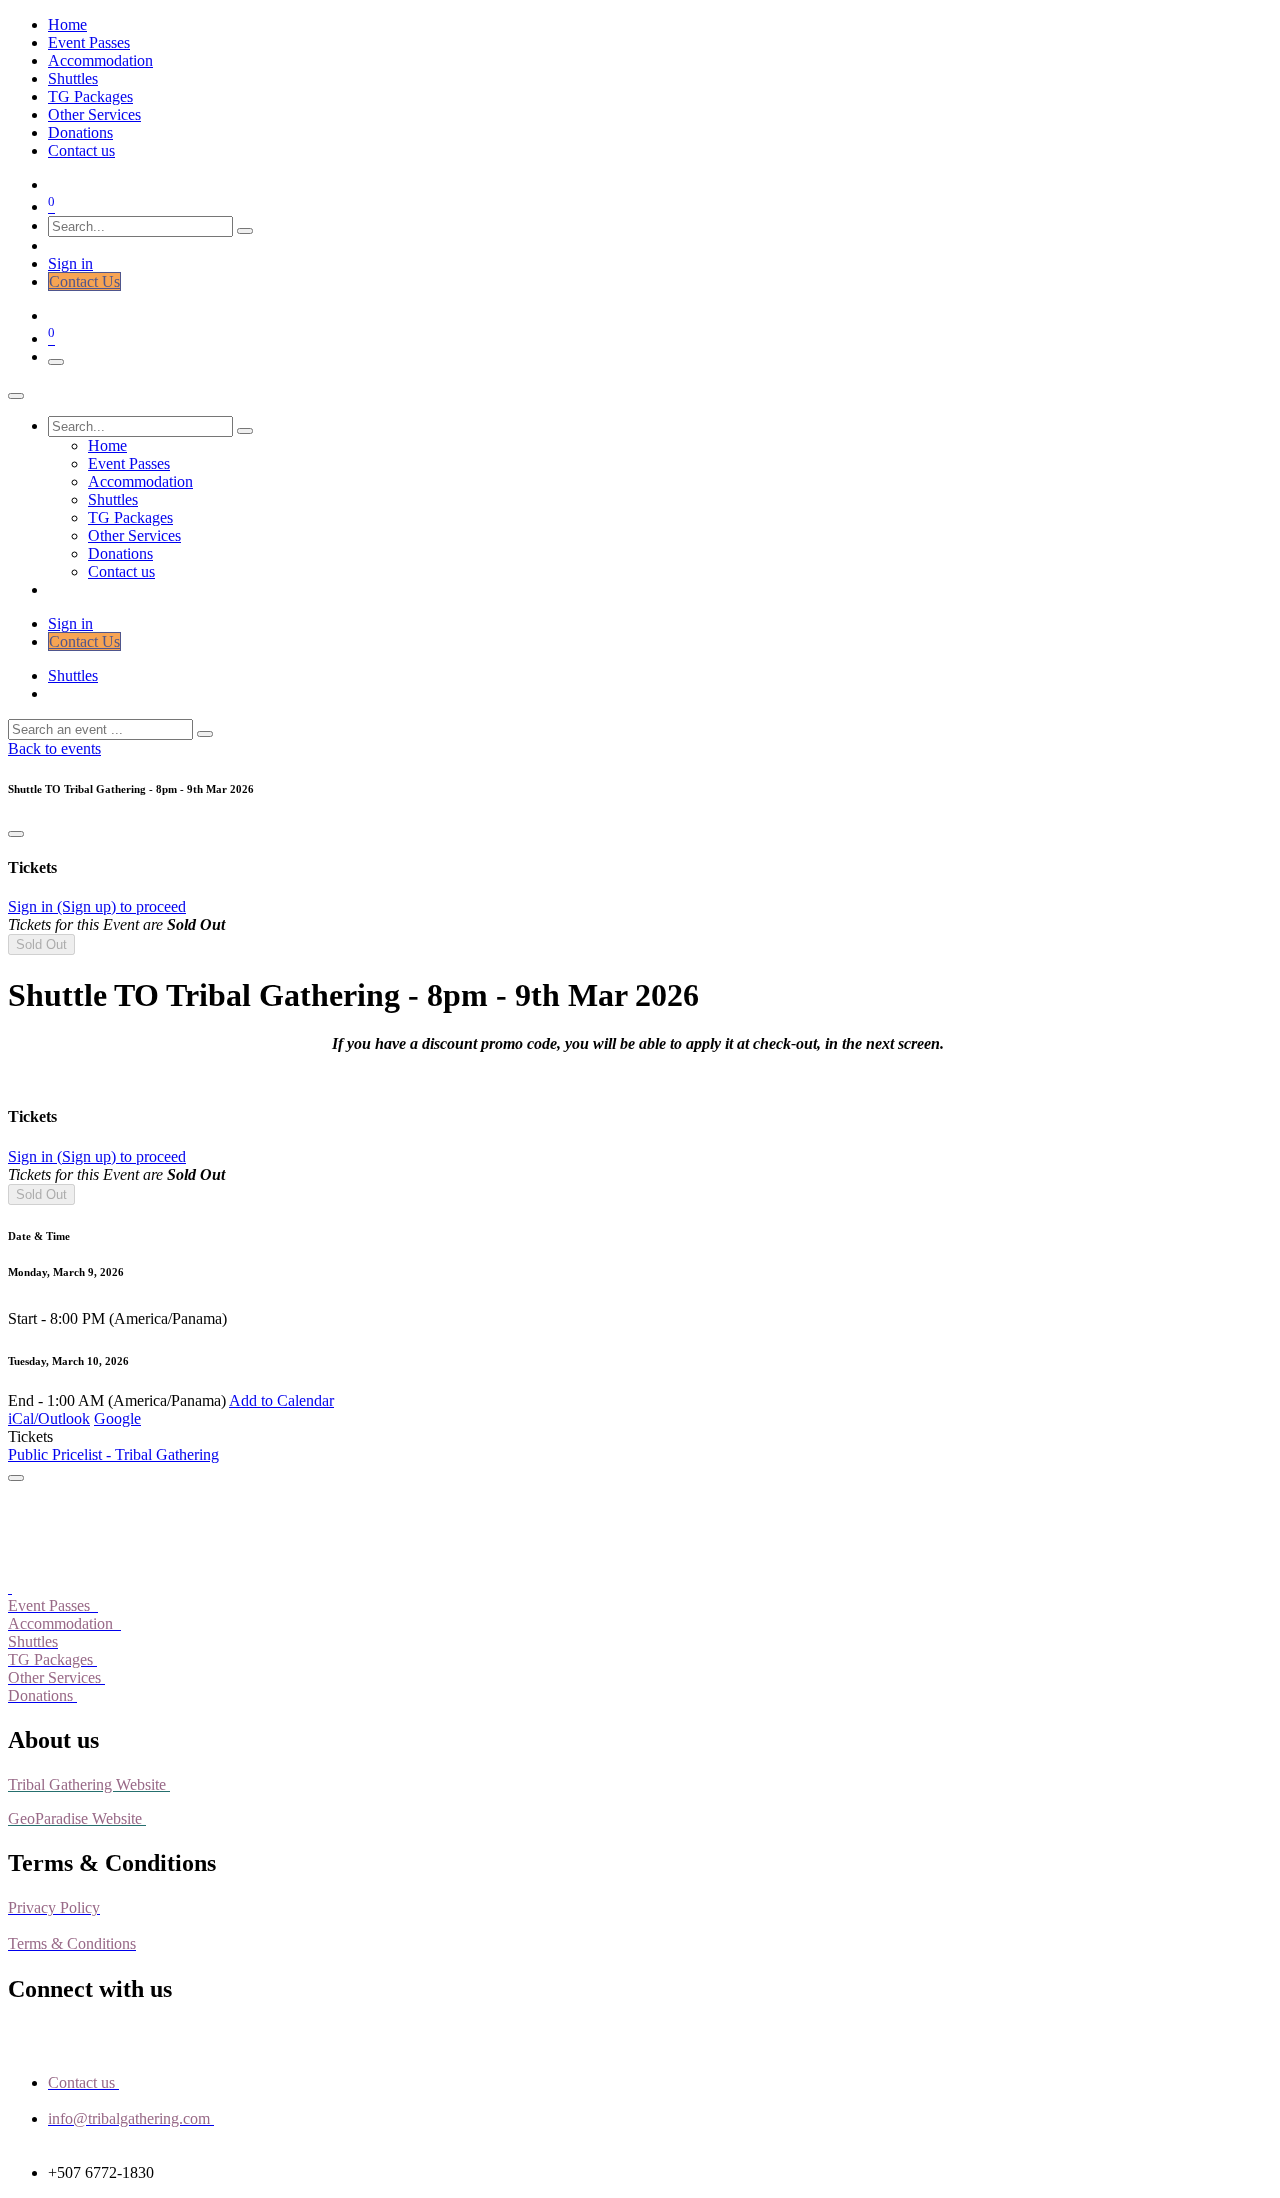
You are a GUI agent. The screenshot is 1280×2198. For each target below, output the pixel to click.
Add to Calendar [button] (281, 1400)
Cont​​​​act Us (84, 281)
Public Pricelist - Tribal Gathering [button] (113, 1454)
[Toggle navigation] (56, 362)
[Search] (245, 231)
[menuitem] (67, 24)
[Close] (16, 396)
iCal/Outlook (49, 1418)
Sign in (70, 263)
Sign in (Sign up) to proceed (97, 906)
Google (117, 1418)
